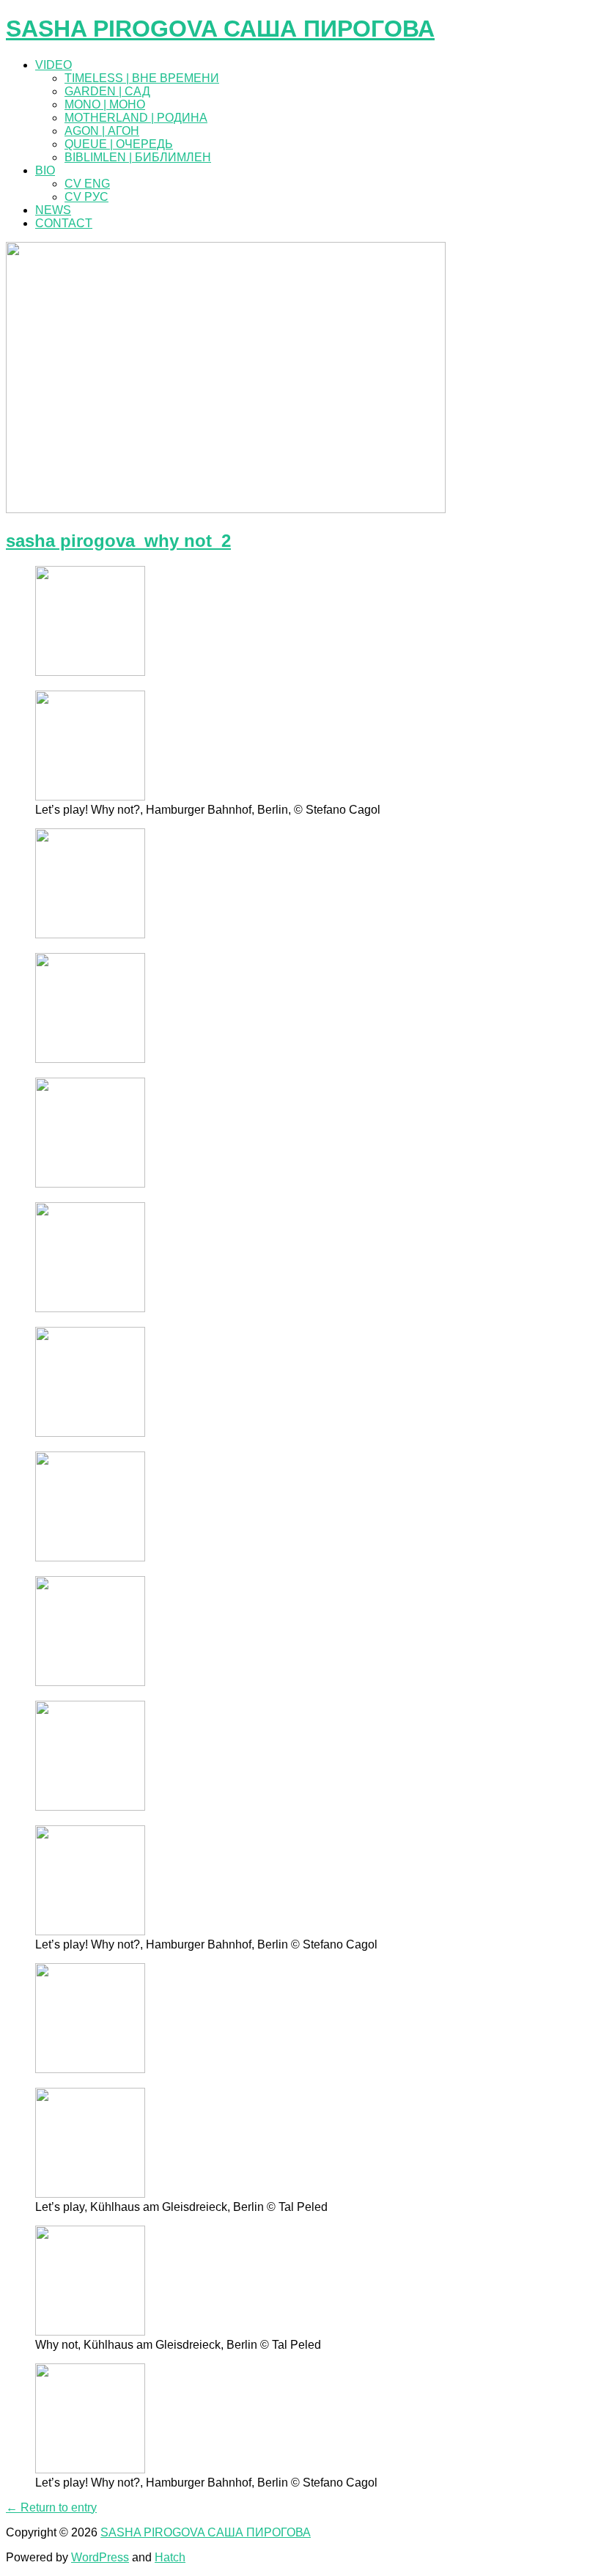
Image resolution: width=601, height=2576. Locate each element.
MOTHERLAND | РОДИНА (136, 118)
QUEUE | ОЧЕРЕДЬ (119, 144)
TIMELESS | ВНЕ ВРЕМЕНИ (142, 78)
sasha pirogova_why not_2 (118, 541)
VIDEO (54, 65)
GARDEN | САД (107, 91)
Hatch (170, 2557)
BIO (45, 170)
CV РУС (86, 197)
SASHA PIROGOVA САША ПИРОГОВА (220, 29)
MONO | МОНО (105, 104)
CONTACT (64, 223)
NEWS (53, 210)
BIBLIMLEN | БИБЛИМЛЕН (138, 157)
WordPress (100, 2557)
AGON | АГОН (102, 131)
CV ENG (87, 184)
